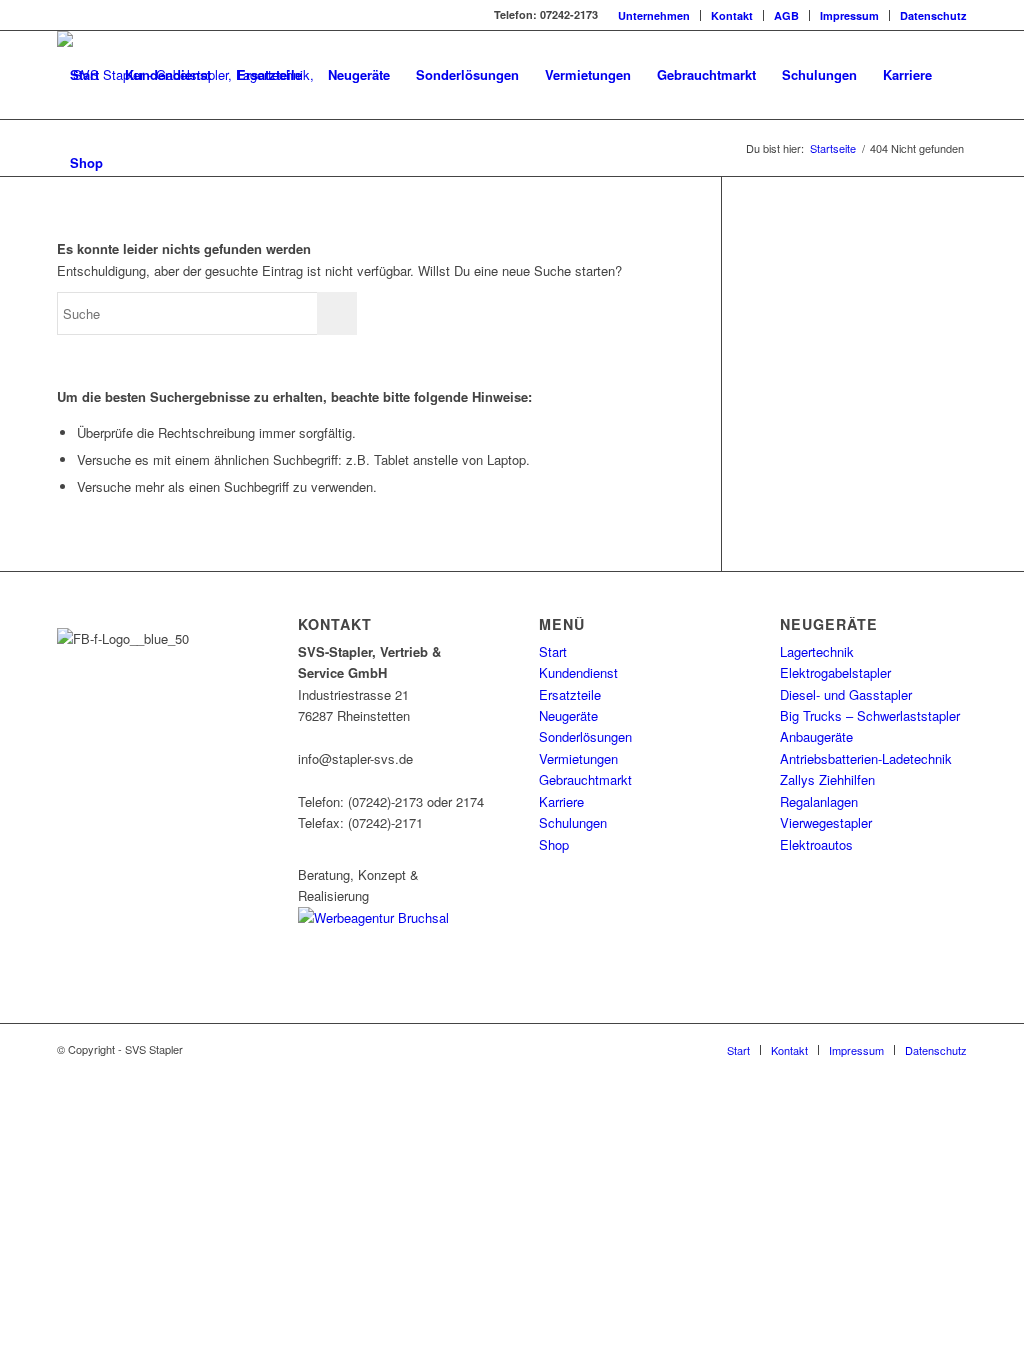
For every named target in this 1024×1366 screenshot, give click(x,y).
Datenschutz (933, 15)
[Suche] (135, 163)
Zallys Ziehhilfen (827, 779)
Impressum (849, 15)
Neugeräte (568, 715)
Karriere (561, 801)
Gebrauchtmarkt (585, 779)
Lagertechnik (817, 651)
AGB (786, 15)
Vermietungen (578, 758)
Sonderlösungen (585, 736)
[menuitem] (654, 15)
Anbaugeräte (816, 736)
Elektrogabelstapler (835, 672)
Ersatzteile (570, 694)
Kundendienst (578, 672)
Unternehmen (654, 15)
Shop (554, 844)
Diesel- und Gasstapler (846, 694)
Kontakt (732, 15)
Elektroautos (816, 844)
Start (553, 651)
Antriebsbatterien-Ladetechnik (866, 758)
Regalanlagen (819, 801)
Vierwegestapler (826, 822)
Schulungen (573, 822)
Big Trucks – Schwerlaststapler (870, 715)
